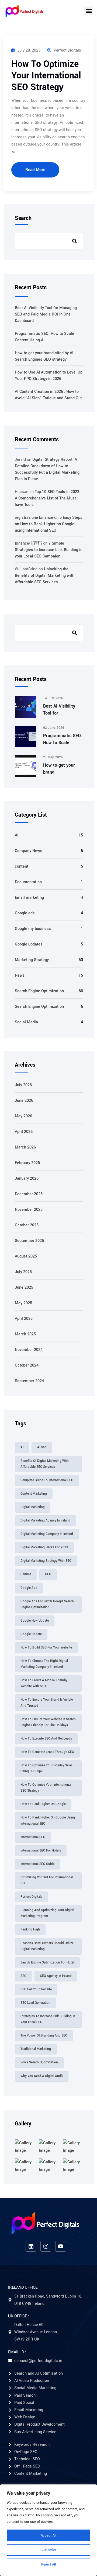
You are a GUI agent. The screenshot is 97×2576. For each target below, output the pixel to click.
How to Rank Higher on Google (43, 1804)
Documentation (28, 882)
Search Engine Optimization (39, 991)
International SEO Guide (37, 1864)
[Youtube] (61, 2246)
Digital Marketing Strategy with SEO (46, 1561)
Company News (29, 851)
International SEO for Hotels (41, 1851)
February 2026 (27, 1163)
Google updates (29, 944)
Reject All (48, 2564)
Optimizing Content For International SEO (47, 1880)
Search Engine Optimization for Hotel (47, 1963)
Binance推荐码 (28, 543)
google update (31, 1634)
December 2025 (29, 1194)
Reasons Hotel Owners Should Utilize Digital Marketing (47, 1946)
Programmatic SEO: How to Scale (63, 739)
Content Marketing (34, 1494)
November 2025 (29, 1210)
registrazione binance (34, 518)
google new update (35, 1621)
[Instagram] (46, 2246)
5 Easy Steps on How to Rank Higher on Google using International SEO (49, 524)
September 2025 (29, 1241)
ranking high (30, 1930)
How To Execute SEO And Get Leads (46, 1739)
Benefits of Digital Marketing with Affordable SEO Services (45, 1464)
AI (17, 835)
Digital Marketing (33, 1507)
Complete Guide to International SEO (47, 1480)
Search (23, 218)
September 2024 (29, 1381)
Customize (48, 2550)
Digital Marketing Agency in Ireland (45, 1521)
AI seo (42, 1447)
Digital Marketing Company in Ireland (47, 1534)
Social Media (26, 1022)
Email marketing (29, 898)
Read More (35, 170)
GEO (48, 1574)
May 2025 (23, 1303)
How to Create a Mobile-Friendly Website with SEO (44, 1683)
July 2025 (23, 1272)
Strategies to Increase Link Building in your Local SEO (48, 2019)
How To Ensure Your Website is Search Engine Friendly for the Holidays (48, 1722)
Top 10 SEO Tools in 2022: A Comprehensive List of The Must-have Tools (48, 498)
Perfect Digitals (67, 50)
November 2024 (29, 1350)
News (20, 975)
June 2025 (24, 1287)
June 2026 (24, 1101)
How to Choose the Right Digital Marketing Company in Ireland (44, 1664)
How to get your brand (59, 769)
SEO (23, 1976)
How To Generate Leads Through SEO (47, 1752)
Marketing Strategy (32, 960)
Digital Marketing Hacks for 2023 (44, 1547)
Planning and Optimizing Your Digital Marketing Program (47, 1913)
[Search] (75, 633)
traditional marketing (36, 2049)
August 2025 (26, 1256)
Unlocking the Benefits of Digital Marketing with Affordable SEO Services (45, 576)
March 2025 (25, 1334)
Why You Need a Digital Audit (42, 2076)
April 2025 (24, 1319)
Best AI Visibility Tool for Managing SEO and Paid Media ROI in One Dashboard (46, 314)
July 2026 (23, 1085)
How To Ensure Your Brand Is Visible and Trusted (47, 1703)
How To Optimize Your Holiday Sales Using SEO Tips (46, 1768)
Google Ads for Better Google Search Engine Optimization (47, 1604)
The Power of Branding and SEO (44, 2036)
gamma (26, 1574)
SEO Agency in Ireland (56, 1976)
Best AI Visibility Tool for (59, 710)
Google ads (25, 913)
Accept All (48, 2535)
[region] (48, 2530)
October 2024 (27, 1365)
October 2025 (27, 1225)
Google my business (33, 929)
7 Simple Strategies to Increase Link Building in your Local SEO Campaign (49, 550)
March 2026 (25, 1147)
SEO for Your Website (36, 1989)
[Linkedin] (31, 2246)
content (22, 866)
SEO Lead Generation (35, 2003)
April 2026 (24, 1132)
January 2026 (27, 1178)
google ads (29, 1588)
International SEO (33, 1837)
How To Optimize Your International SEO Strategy (46, 76)
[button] (89, 11)
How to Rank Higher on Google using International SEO (48, 1820)
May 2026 (23, 1116)
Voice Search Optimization (39, 2062)
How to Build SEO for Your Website (46, 1648)
